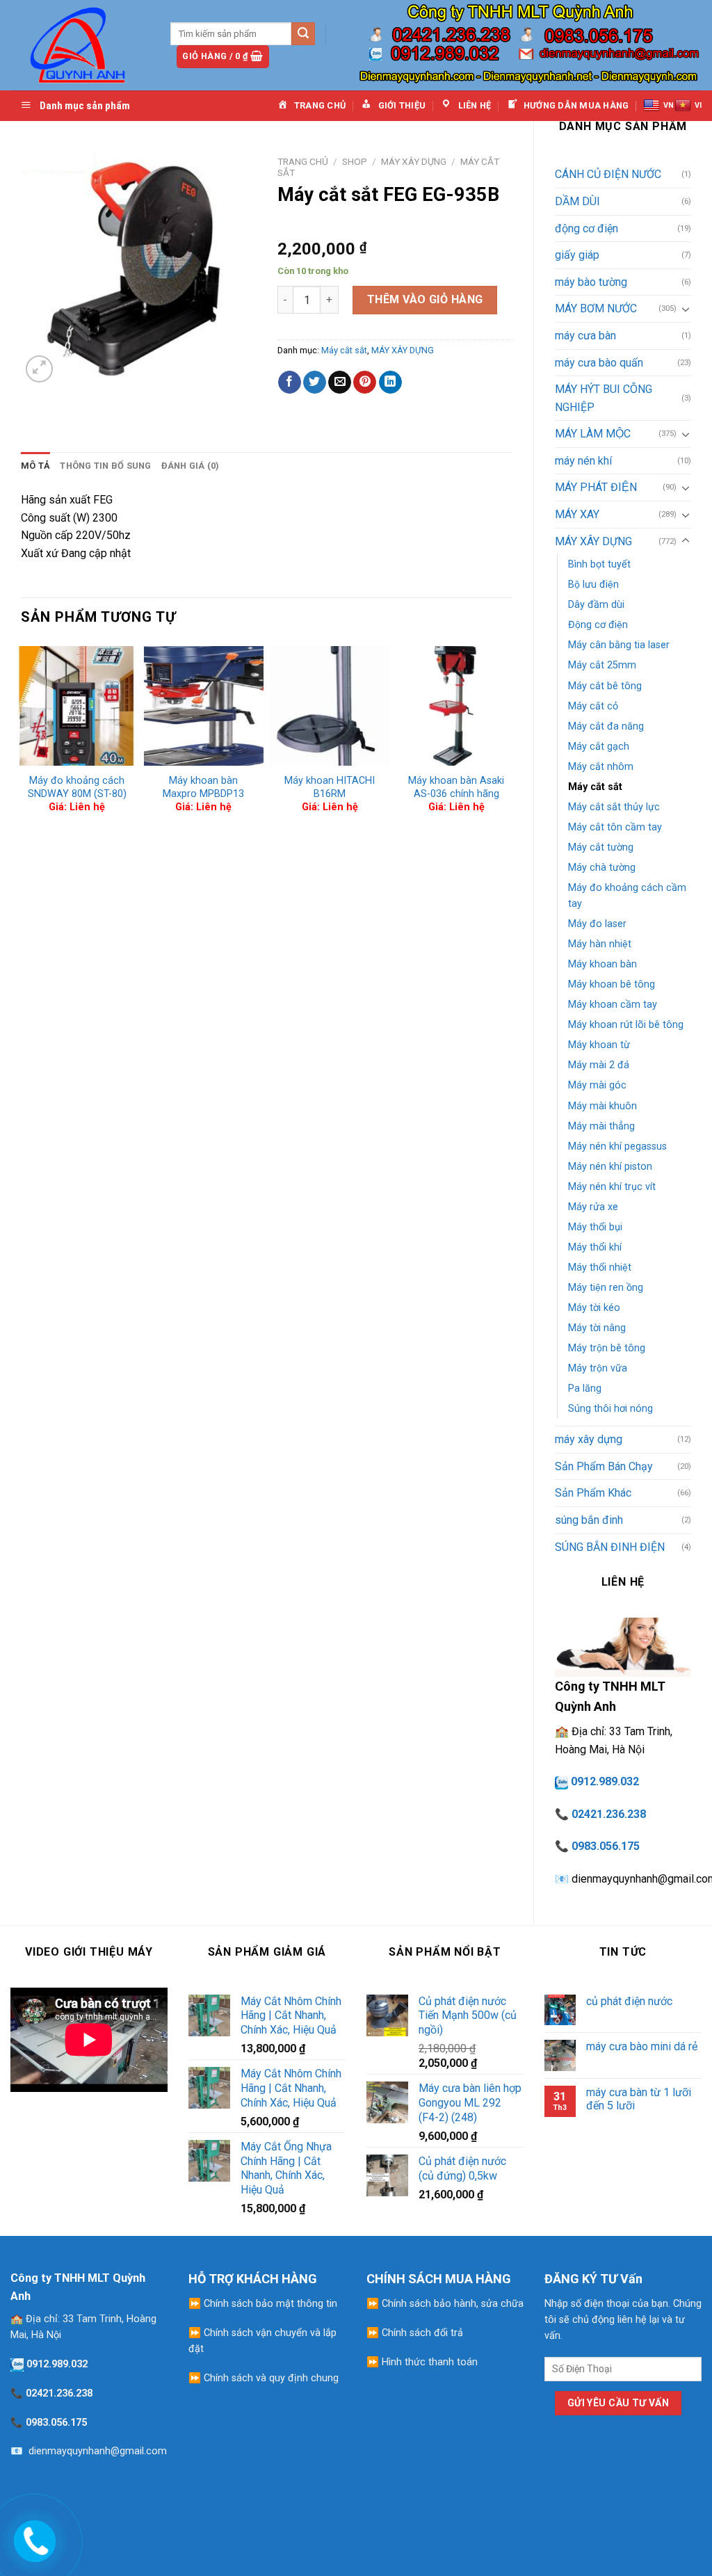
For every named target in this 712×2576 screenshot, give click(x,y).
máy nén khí (583, 461)
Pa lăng (585, 1388)
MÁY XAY (577, 514)
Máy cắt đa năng (606, 726)
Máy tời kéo (594, 1308)
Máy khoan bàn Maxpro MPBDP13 (203, 787)
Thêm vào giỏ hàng (425, 299)
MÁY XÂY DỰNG (593, 541)
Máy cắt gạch (599, 747)
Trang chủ (303, 161)
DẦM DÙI (577, 201)
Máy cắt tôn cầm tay (615, 827)
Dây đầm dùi (596, 605)
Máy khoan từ (599, 1045)
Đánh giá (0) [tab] (191, 466)
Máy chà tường (602, 868)
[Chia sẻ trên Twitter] (315, 383)
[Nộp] (303, 34)
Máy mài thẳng (601, 1126)
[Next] (512, 735)
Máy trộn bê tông (607, 1348)
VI (698, 105)
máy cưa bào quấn (599, 363)
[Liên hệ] (33, 2538)
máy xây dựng (589, 1439)
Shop (355, 161)
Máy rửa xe (593, 1207)
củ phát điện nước (629, 2001)
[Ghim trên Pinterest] (365, 383)
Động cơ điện (598, 625)
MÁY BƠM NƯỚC (596, 308)
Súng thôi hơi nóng (610, 1409)
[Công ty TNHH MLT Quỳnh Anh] (80, 45)
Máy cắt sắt (595, 787)
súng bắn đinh (589, 1520)
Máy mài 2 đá (599, 1065)
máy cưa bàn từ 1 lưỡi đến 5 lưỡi (639, 2099)
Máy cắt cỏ (593, 706)
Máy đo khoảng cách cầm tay (627, 896)
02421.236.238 (609, 1814)
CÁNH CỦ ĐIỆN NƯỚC (608, 174)
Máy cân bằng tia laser (619, 645)
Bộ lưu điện (593, 585)
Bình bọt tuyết (599, 564)
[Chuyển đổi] (686, 309)
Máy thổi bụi (595, 1227)
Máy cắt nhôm (601, 767)
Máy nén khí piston (610, 1167)
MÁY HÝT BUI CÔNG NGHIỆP (604, 398)
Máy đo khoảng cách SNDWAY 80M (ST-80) (77, 787)
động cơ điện (586, 228)
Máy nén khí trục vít (612, 1187)
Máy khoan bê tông (612, 984)
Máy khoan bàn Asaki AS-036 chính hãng (456, 787)
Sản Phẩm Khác (593, 1493)
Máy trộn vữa (598, 1368)
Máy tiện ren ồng (606, 1288)
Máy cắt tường (601, 847)
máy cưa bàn (585, 336)
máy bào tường (591, 282)
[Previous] (22, 735)
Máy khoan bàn (602, 964)
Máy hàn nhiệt (600, 944)
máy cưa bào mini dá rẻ (642, 2046)
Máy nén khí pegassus (617, 1146)
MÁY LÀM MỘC (593, 434)
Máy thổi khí (595, 1247)
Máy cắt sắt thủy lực (614, 807)
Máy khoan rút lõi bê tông (626, 1025)
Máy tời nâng (597, 1328)
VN (669, 105)
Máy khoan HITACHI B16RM (330, 787)
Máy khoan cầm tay (613, 1005)
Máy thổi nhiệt (600, 1267)
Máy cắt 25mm (602, 665)
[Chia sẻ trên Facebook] (290, 383)
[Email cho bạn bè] (340, 383)
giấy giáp (577, 255)
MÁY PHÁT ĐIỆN (596, 487)
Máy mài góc (597, 1085)
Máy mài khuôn (602, 1106)
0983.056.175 (606, 1846)
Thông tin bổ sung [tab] (105, 466)
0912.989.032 (605, 1781)
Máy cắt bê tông (605, 686)
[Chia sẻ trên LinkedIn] (390, 383)
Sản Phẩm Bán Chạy (604, 1466)
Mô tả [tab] (35, 466)
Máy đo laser (597, 924)
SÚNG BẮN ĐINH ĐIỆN (610, 1547)
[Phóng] (39, 369)
